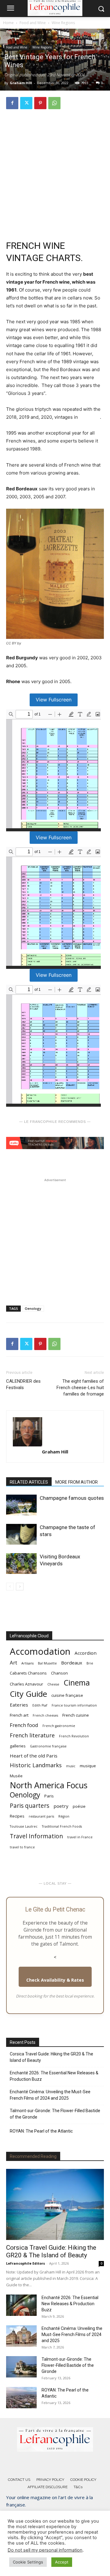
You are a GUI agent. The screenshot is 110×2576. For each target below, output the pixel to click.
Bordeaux (90, 417)
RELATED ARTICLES (29, 1482)
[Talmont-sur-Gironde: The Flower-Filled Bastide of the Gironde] (21, 2367)
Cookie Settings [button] (28, 2562)
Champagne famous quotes (72, 1498)
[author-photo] (55, 1432)
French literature (32, 1735)
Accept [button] (62, 2562)
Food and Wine (33, 23)
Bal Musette (47, 1663)
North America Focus (49, 1785)
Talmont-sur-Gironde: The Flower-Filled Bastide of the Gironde (55, 2114)
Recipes (17, 1816)
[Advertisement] (55, 172)
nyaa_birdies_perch (37, 643)
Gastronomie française (48, 1746)
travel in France (80, 1837)
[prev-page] (10, 1587)
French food (24, 1725)
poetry (61, 1806)
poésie (79, 1806)
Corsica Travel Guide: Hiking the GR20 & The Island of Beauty (51, 2057)
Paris (49, 1796)
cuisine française (67, 1695)
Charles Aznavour (26, 1684)
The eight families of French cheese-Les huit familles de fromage (80, 1388)
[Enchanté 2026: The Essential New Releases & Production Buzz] (21, 2305)
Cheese (53, 1684)
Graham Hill (21, 83)
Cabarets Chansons (28, 1673)
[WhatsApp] (54, 103)
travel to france (22, 1847)
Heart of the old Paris (34, 1756)
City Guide (28, 1694)
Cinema (77, 1683)
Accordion (86, 1653)
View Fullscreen (54, 700)
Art (13, 1662)
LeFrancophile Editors (26, 2263)
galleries (18, 1746)
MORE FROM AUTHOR (77, 1482)
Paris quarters (29, 1806)
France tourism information (74, 1705)
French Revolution (74, 1736)
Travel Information (36, 1836)
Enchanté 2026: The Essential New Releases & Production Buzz (54, 2076)
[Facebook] (12, 103)
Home (8, 23)
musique (88, 1766)
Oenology (33, 1308)
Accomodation (40, 1652)
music (71, 1766)
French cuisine (76, 1715)
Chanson (59, 1673)
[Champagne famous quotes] (21, 1505)
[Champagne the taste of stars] (21, 1534)
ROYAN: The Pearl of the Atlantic (41, 2131)
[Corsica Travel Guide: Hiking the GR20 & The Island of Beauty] (55, 2204)
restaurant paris (41, 1816)
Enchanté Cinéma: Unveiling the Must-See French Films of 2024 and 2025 (50, 2095)
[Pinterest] (40, 103)
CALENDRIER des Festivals (23, 1384)
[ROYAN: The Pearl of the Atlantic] (21, 2398)
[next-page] (20, 1587)
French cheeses (45, 1715)
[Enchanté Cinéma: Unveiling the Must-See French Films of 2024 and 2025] (21, 2336)
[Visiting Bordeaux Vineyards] (21, 1564)
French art (19, 1715)
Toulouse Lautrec (24, 1826)
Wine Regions (63, 23)
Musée (16, 1776)
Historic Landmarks (36, 1765)
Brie (90, 1663)
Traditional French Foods (62, 1826)
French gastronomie (59, 1726)
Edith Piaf (40, 1705)
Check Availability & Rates (55, 1980)
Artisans (28, 1663)
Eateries (19, 1705)
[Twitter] (26, 103)
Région (64, 1816)
